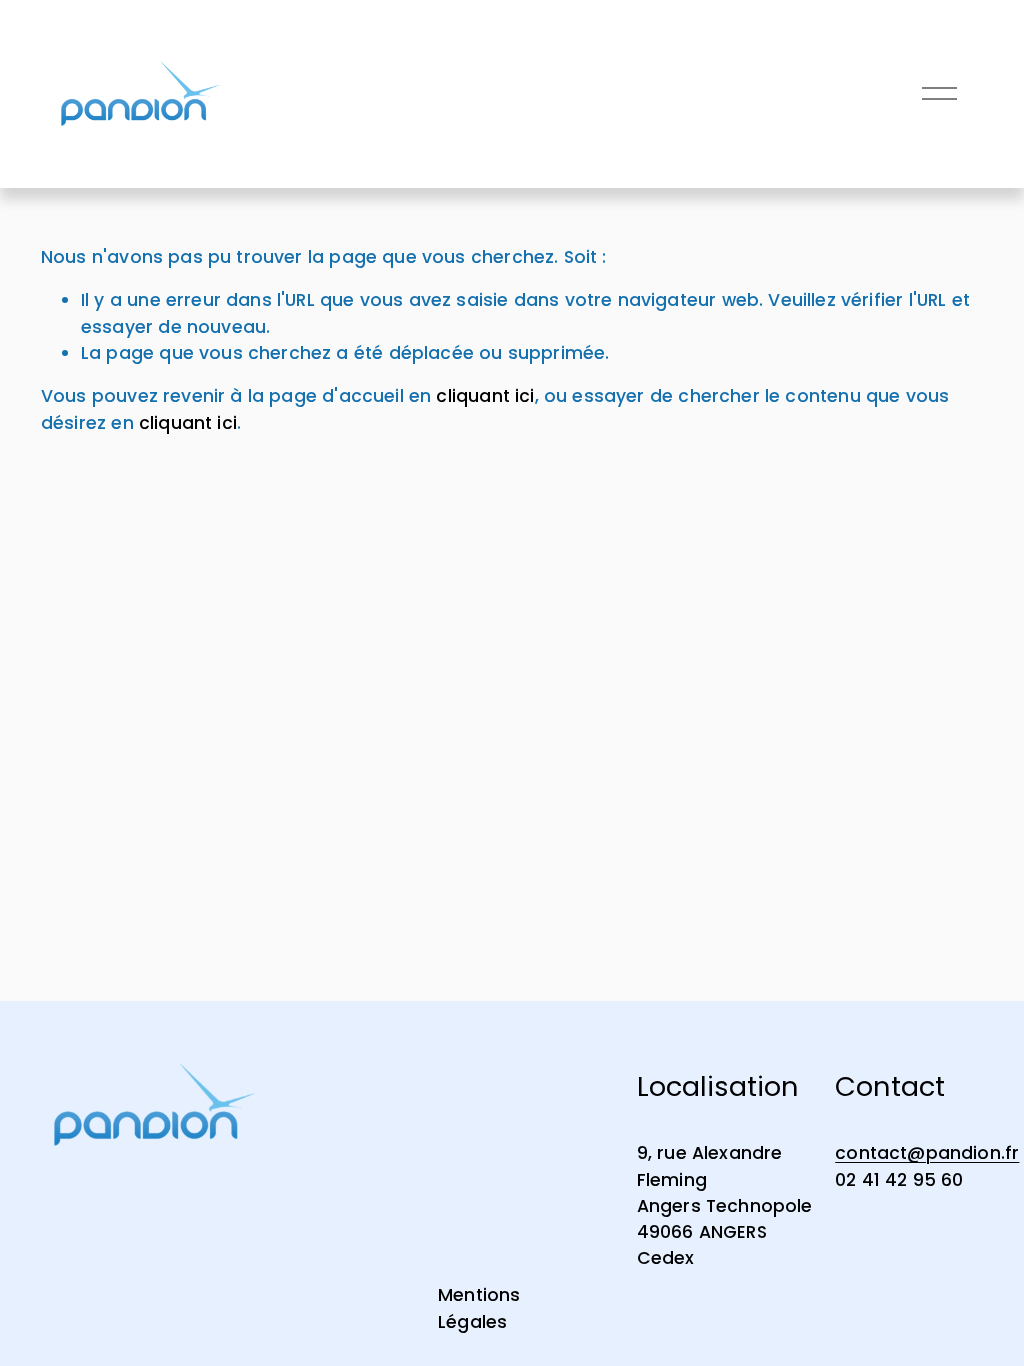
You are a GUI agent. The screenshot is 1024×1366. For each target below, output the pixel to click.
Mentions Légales (479, 1308)
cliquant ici (485, 396)
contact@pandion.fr (927, 1153)
